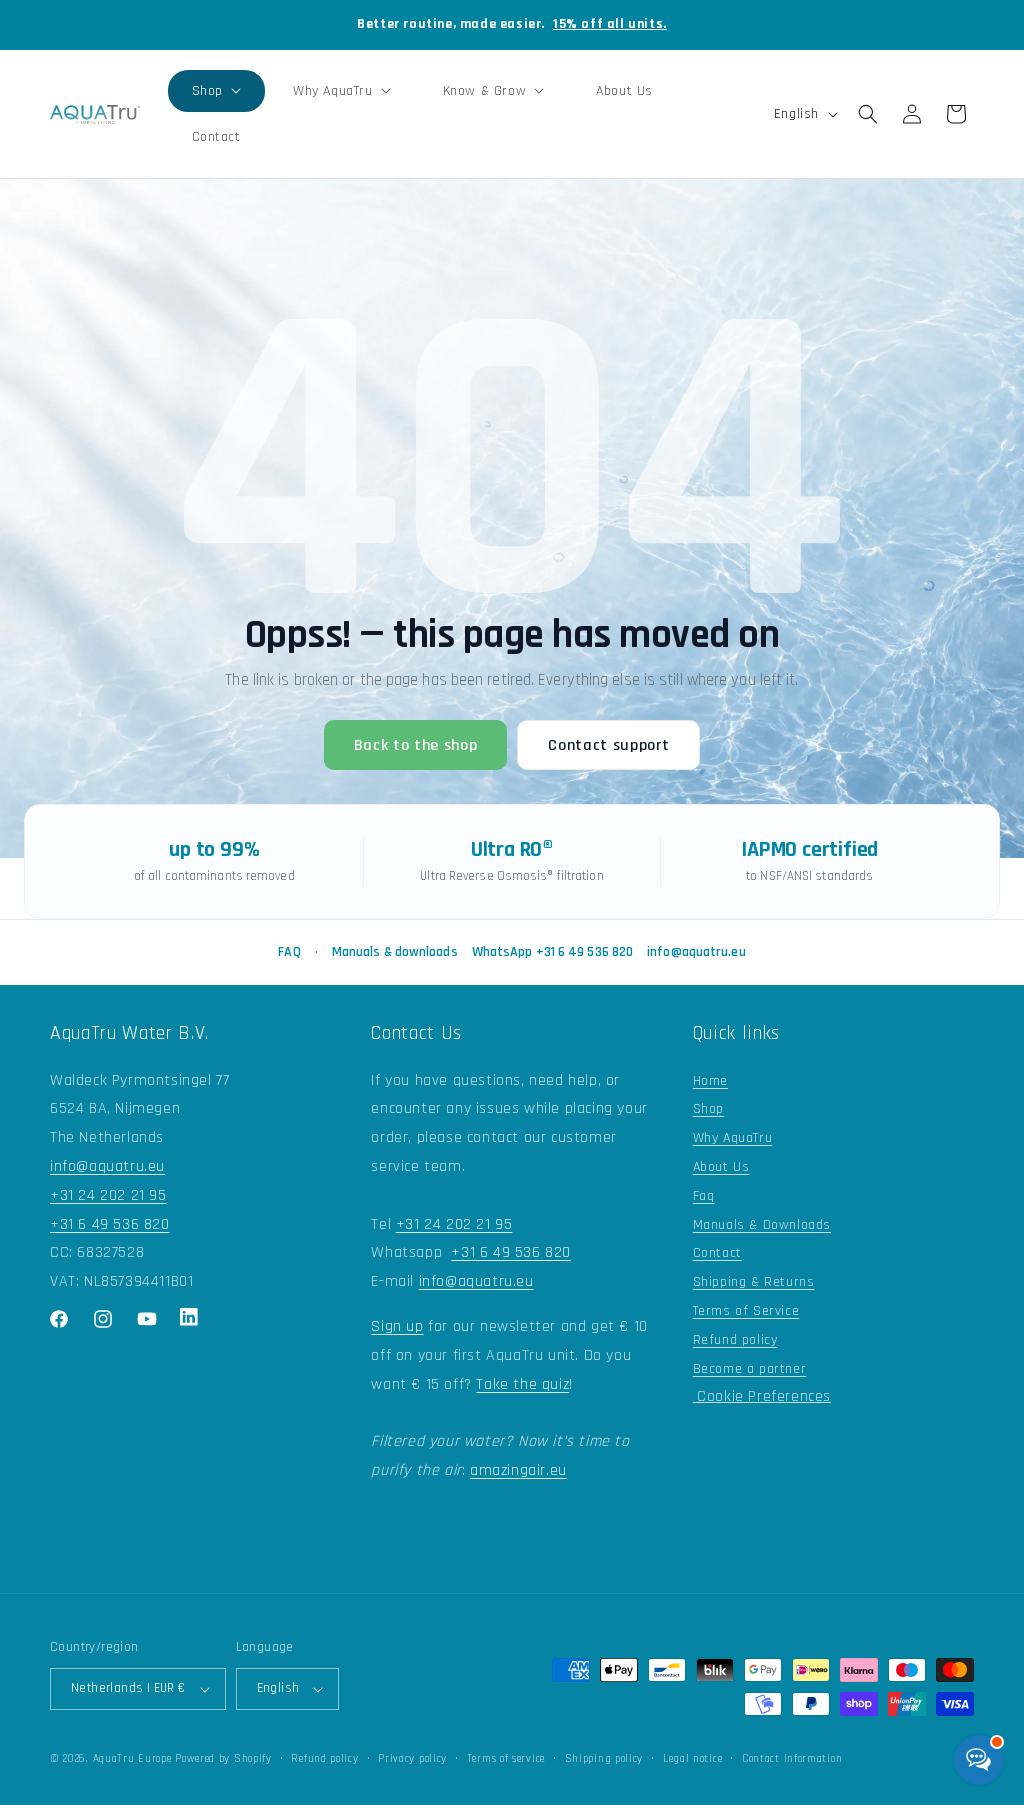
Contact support (608, 745)
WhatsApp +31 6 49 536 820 (553, 952)
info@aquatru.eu (696, 952)
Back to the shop (416, 745)
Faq (704, 1196)
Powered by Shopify (223, 1759)
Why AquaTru (733, 1138)
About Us (721, 1167)
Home (710, 1081)
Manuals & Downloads (762, 1225)
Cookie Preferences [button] (762, 1396)
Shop (708, 1109)
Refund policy (735, 1340)
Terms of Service (746, 1311)
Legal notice (692, 1759)
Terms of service (506, 1759)
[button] (216, 91)
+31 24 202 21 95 (108, 1195)
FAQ (289, 952)
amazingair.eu (518, 1470)
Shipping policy (604, 1759)
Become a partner (750, 1369)
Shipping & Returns (754, 1282)
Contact (717, 1253)
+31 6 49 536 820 (110, 1224)
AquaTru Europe (132, 1759)
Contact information (792, 1759)
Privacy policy (412, 1759)
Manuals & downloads (395, 952)
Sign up (397, 1326)
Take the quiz (522, 1384)
